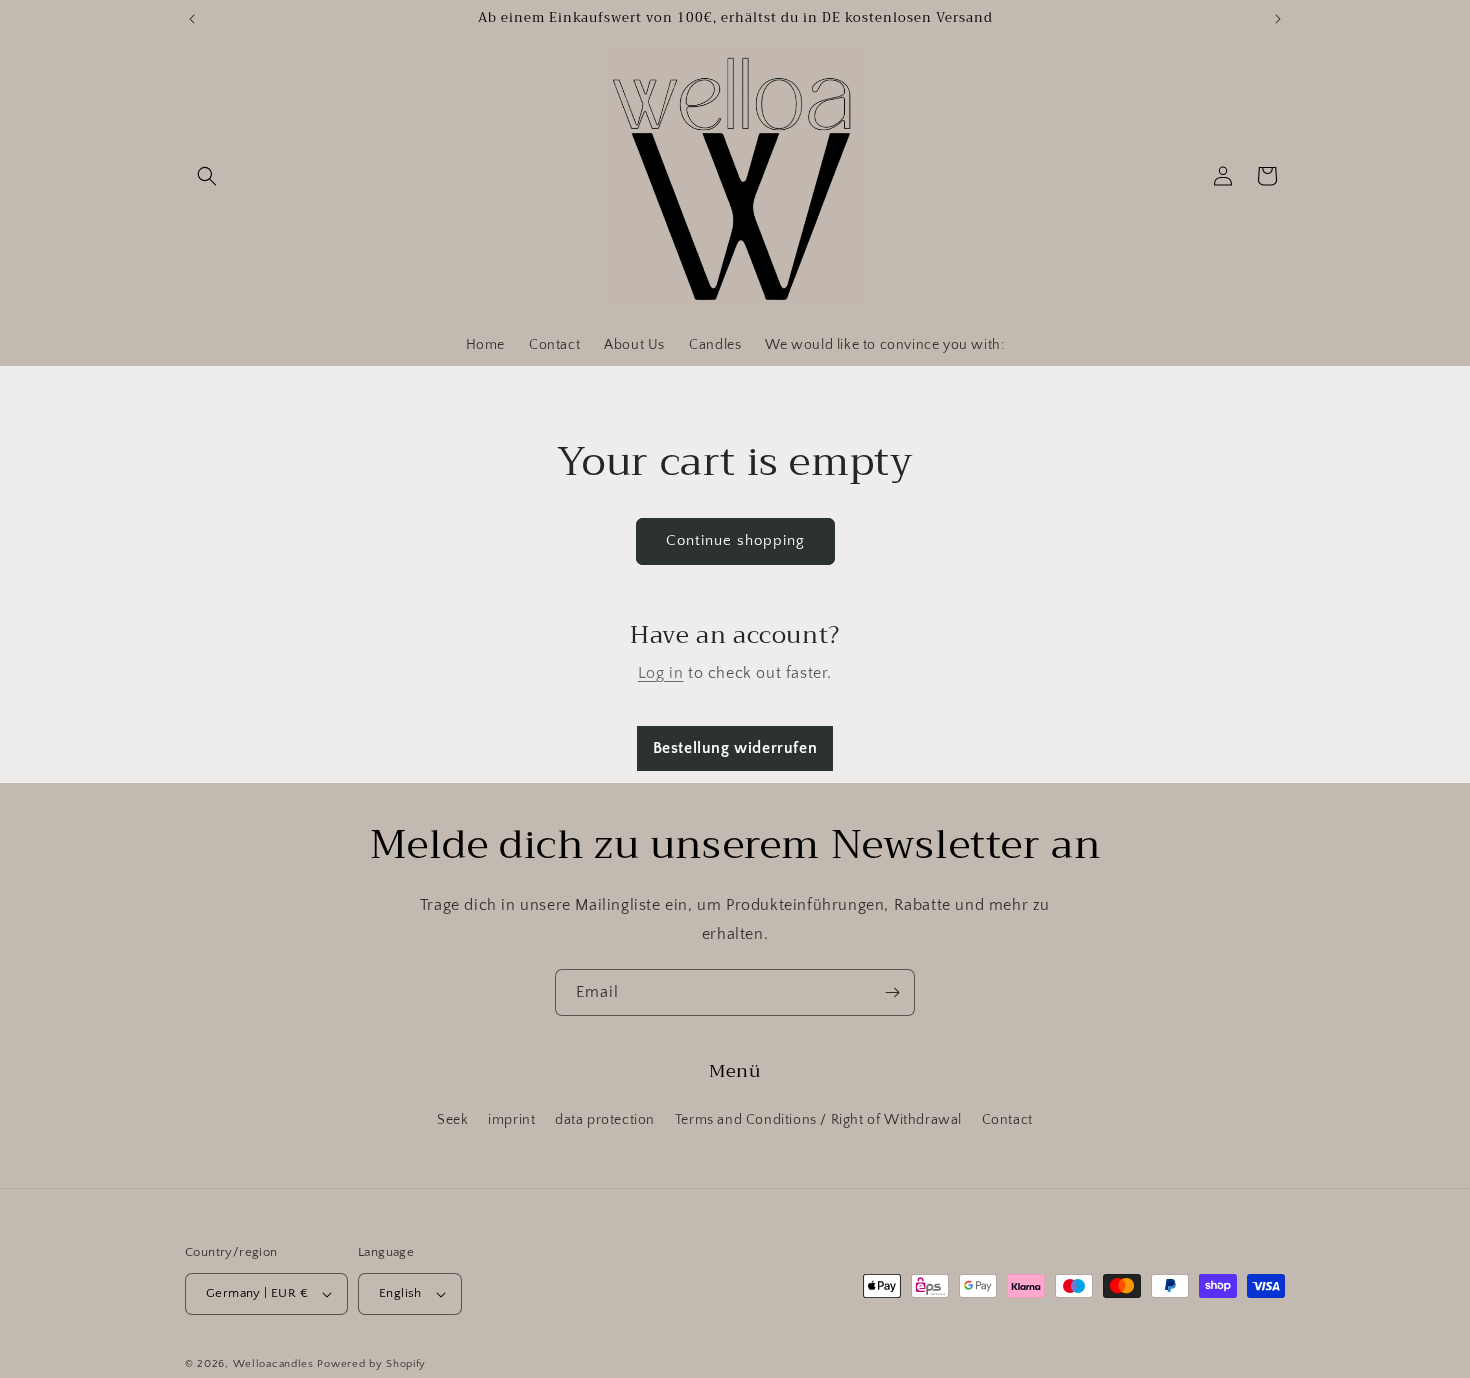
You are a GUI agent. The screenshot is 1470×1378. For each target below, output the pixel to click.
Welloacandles (273, 1364)
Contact (1007, 1120)
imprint (511, 1120)
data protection (605, 1120)
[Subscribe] (892, 992)
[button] (207, 176)
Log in (661, 673)
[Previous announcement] (192, 19)
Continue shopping (735, 540)
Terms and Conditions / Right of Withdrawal (818, 1120)
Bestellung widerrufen (735, 748)
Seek (452, 1120)
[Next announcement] (1278, 19)
